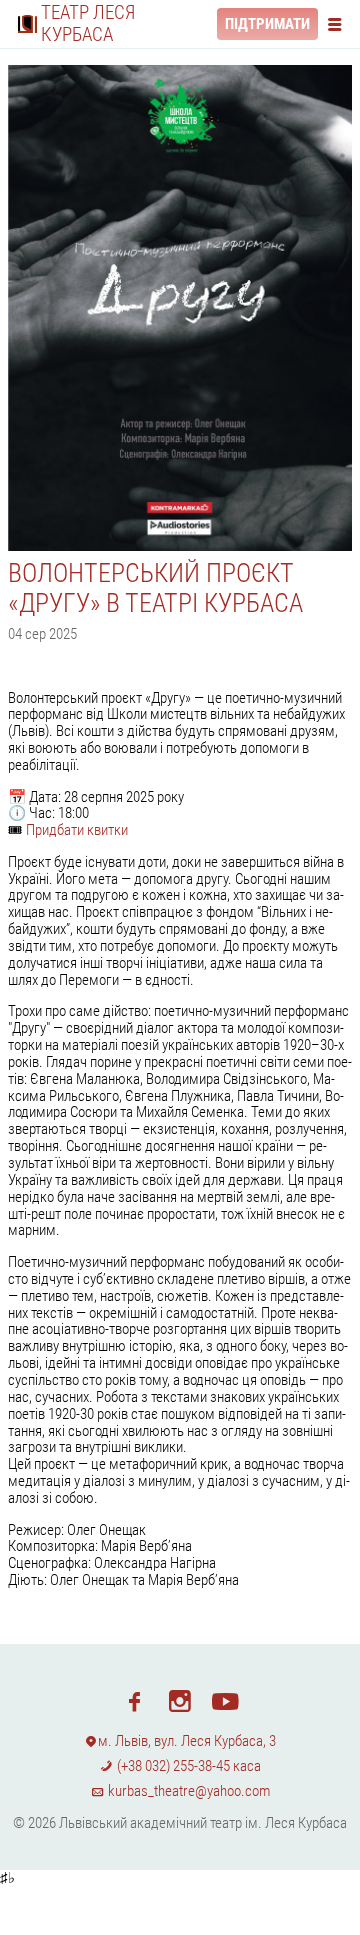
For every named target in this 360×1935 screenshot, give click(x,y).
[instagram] (179, 1700)
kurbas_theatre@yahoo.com (187, 1791)
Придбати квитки (77, 830)
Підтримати (267, 24)
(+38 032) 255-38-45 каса (187, 1766)
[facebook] (134, 1700)
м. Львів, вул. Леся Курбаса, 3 (187, 1741)
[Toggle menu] (339, 23)
